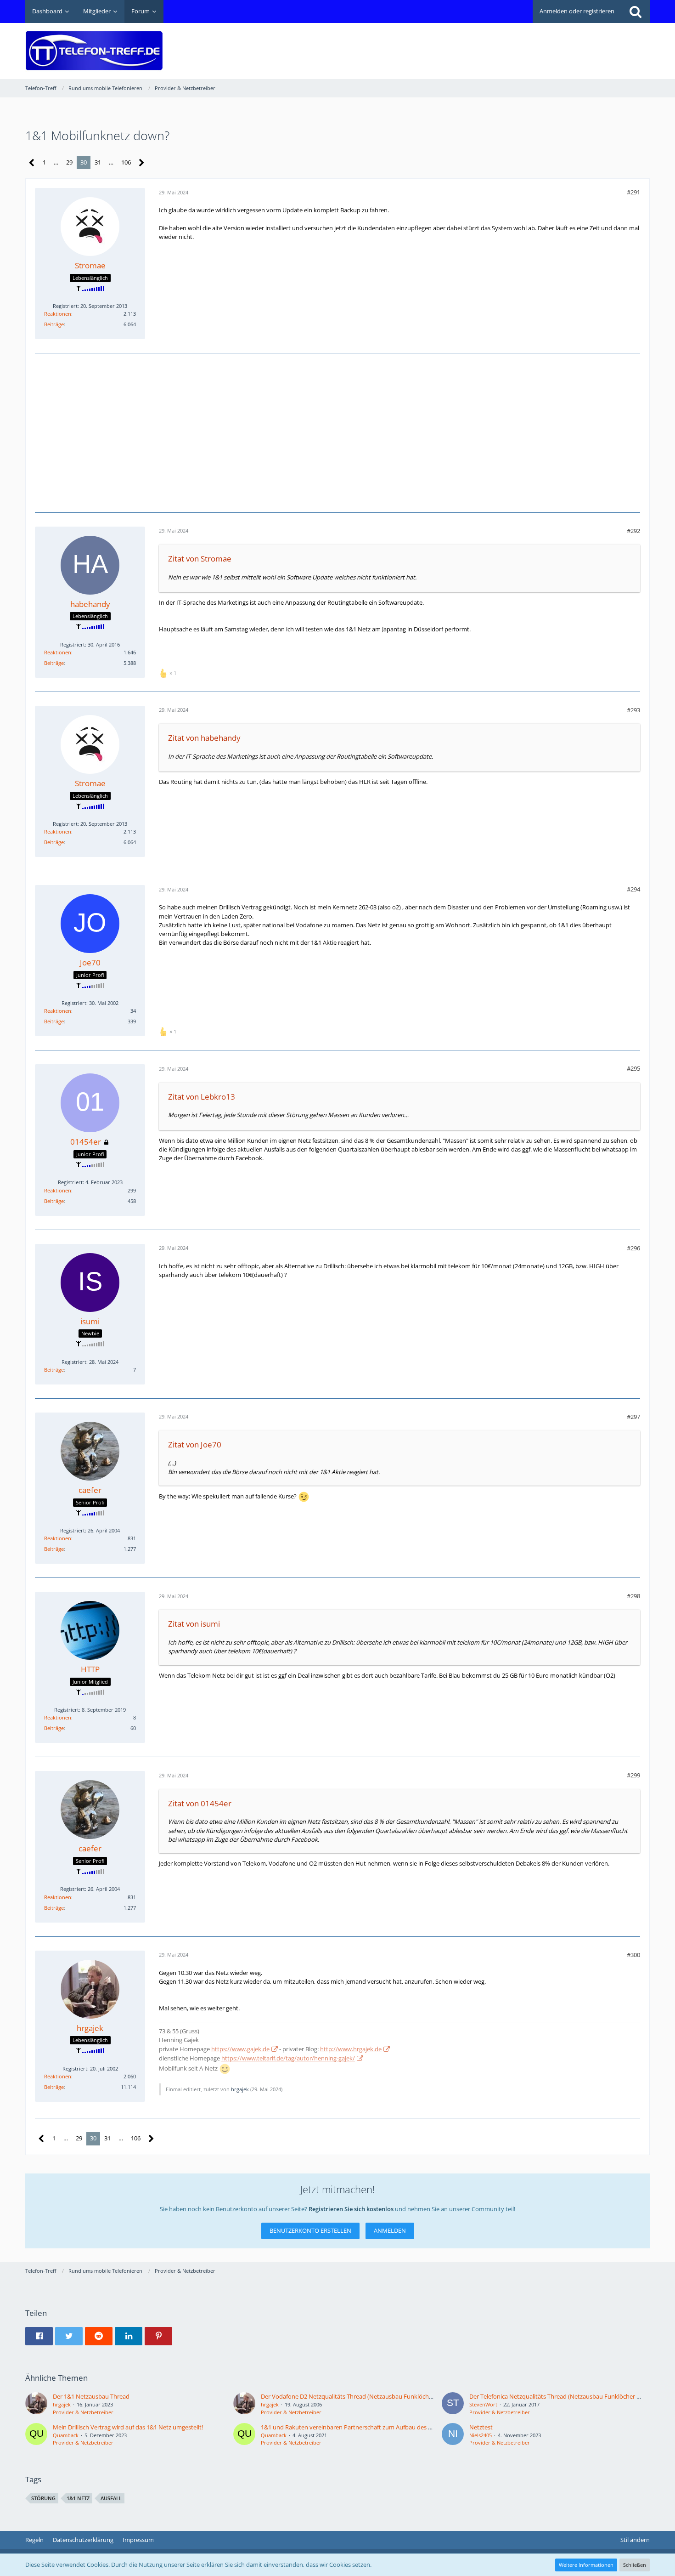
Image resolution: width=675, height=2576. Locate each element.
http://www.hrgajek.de (351, 2049)
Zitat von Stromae (200, 559)
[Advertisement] (483, 44)
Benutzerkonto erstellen (310, 2230)
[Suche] (636, 11)
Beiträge (54, 324)
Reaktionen (58, 314)
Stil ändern (635, 2540)
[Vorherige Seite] (32, 163)
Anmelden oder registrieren (577, 11)
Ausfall (111, 2498)
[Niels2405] (453, 2435)
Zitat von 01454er (200, 1803)
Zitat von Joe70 (195, 1444)
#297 (633, 1417)
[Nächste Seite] (142, 163)
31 (98, 162)
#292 (633, 531)
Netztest (481, 2427)
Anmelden (390, 2230)
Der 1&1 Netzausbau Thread (91, 2396)
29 (69, 162)
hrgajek (240, 2089)
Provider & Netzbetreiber (83, 2412)
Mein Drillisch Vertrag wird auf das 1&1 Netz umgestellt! (128, 2427)
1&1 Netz (78, 2498)
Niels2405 (481, 2435)
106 (126, 162)
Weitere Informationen (586, 2565)
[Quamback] (36, 2435)
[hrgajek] (36, 2404)
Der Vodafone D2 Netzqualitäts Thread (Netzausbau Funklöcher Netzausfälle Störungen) (381, 2396)
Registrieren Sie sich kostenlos (351, 2209)
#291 (633, 192)
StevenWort (483, 2404)
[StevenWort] (453, 2404)
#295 (633, 1068)
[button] (39, 2336)
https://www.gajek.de (240, 2049)
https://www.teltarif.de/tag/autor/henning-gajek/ (288, 2058)
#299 (633, 1775)
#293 (633, 710)
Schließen (635, 2565)
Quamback (66, 2435)
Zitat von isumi (194, 1624)
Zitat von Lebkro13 (202, 1097)
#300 (633, 1955)
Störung (43, 2498)
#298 (633, 1596)
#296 (633, 1248)
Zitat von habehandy (204, 738)
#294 (633, 889)
